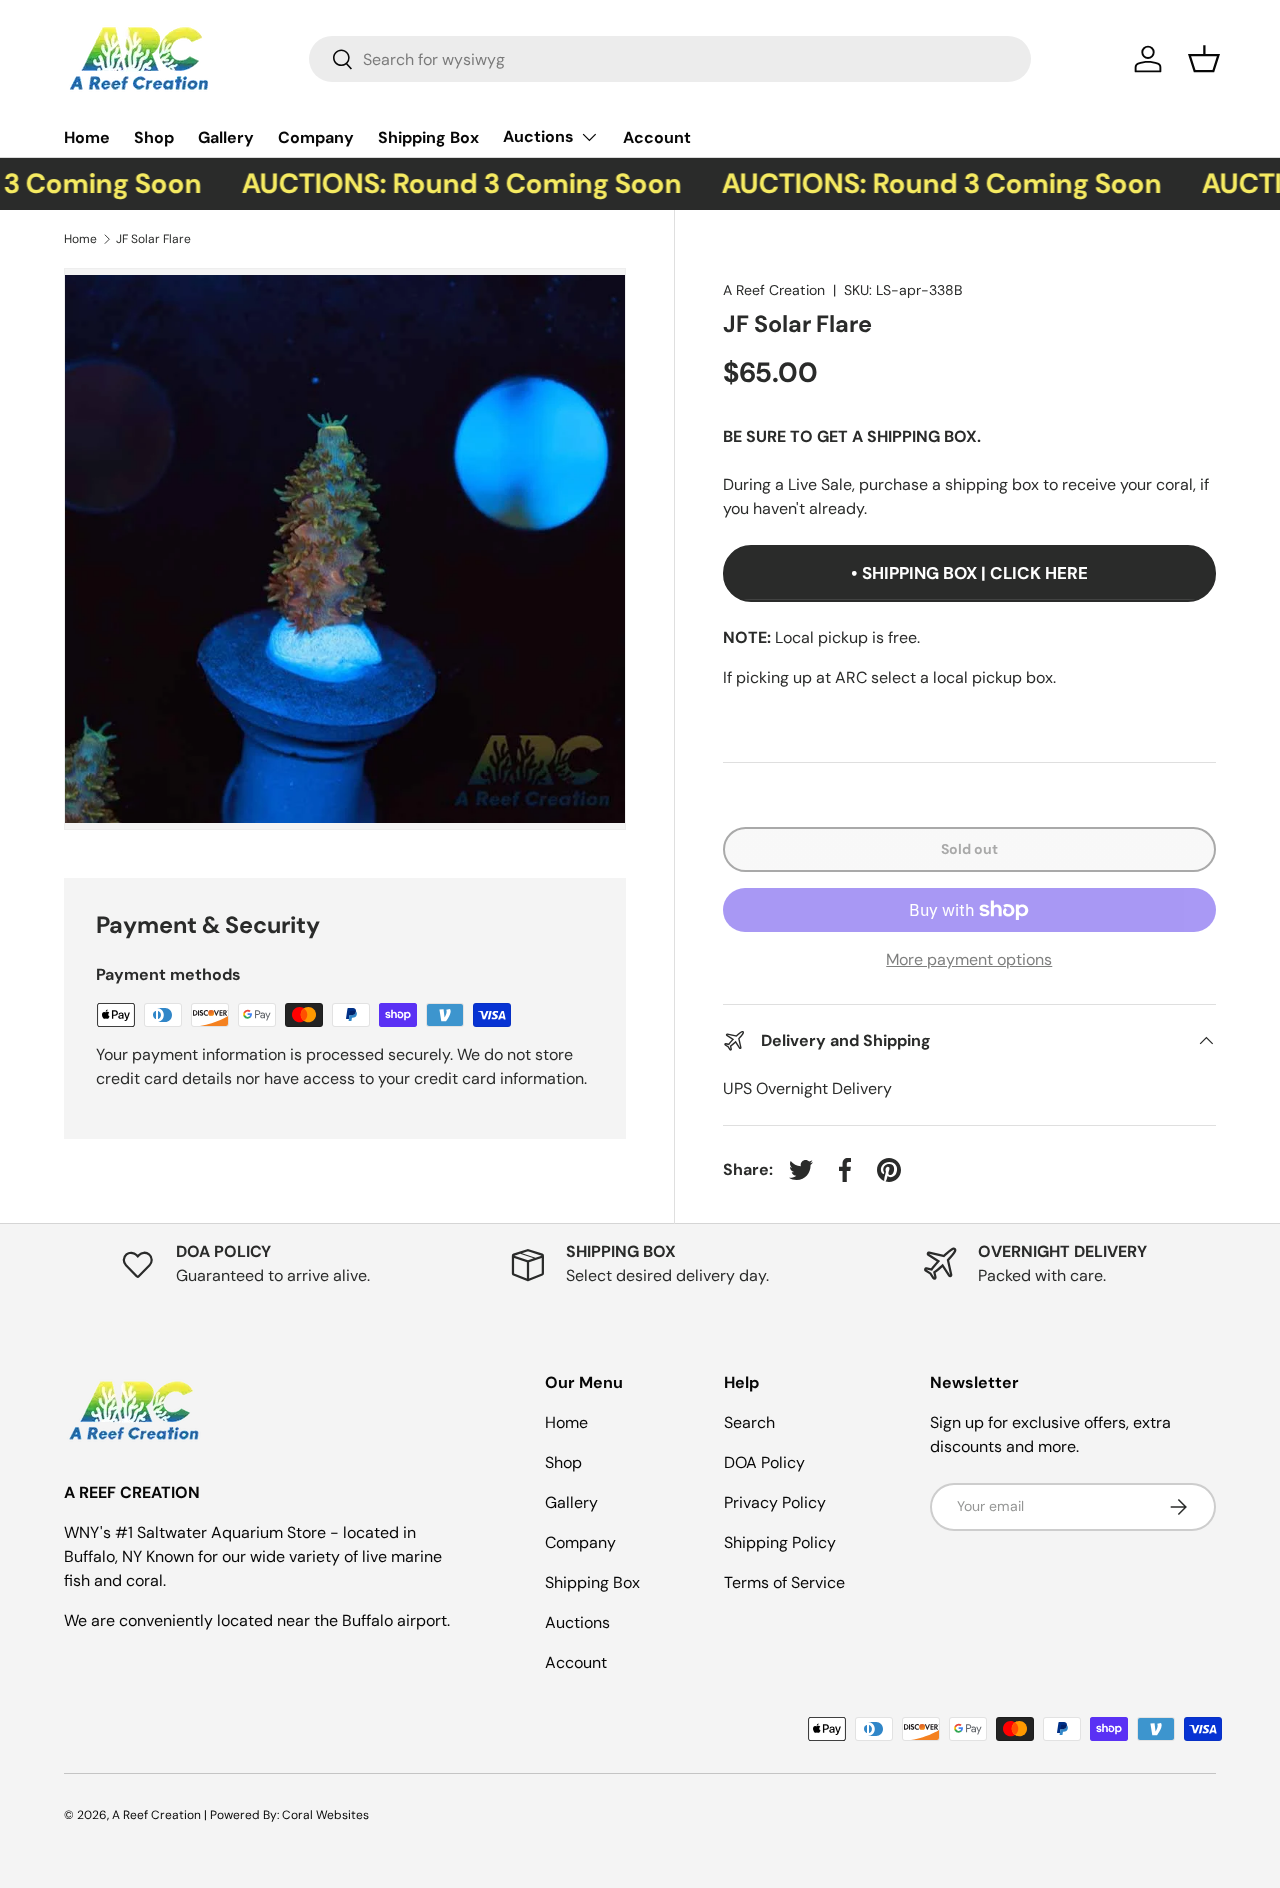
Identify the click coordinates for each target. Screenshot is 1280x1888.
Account (657, 137)
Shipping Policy (780, 1542)
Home (87, 137)
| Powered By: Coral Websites (286, 1815)
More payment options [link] (969, 959)
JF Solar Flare (153, 239)
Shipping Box (428, 137)
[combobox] (670, 59)
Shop (154, 137)
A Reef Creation (774, 290)
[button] (1204, 59)
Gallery (226, 137)
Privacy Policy (775, 1502)
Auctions (538, 136)
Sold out (969, 849)
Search (749, 1422)
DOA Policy (764, 1462)
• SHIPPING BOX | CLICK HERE (969, 573)
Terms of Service (784, 1582)
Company (316, 137)
